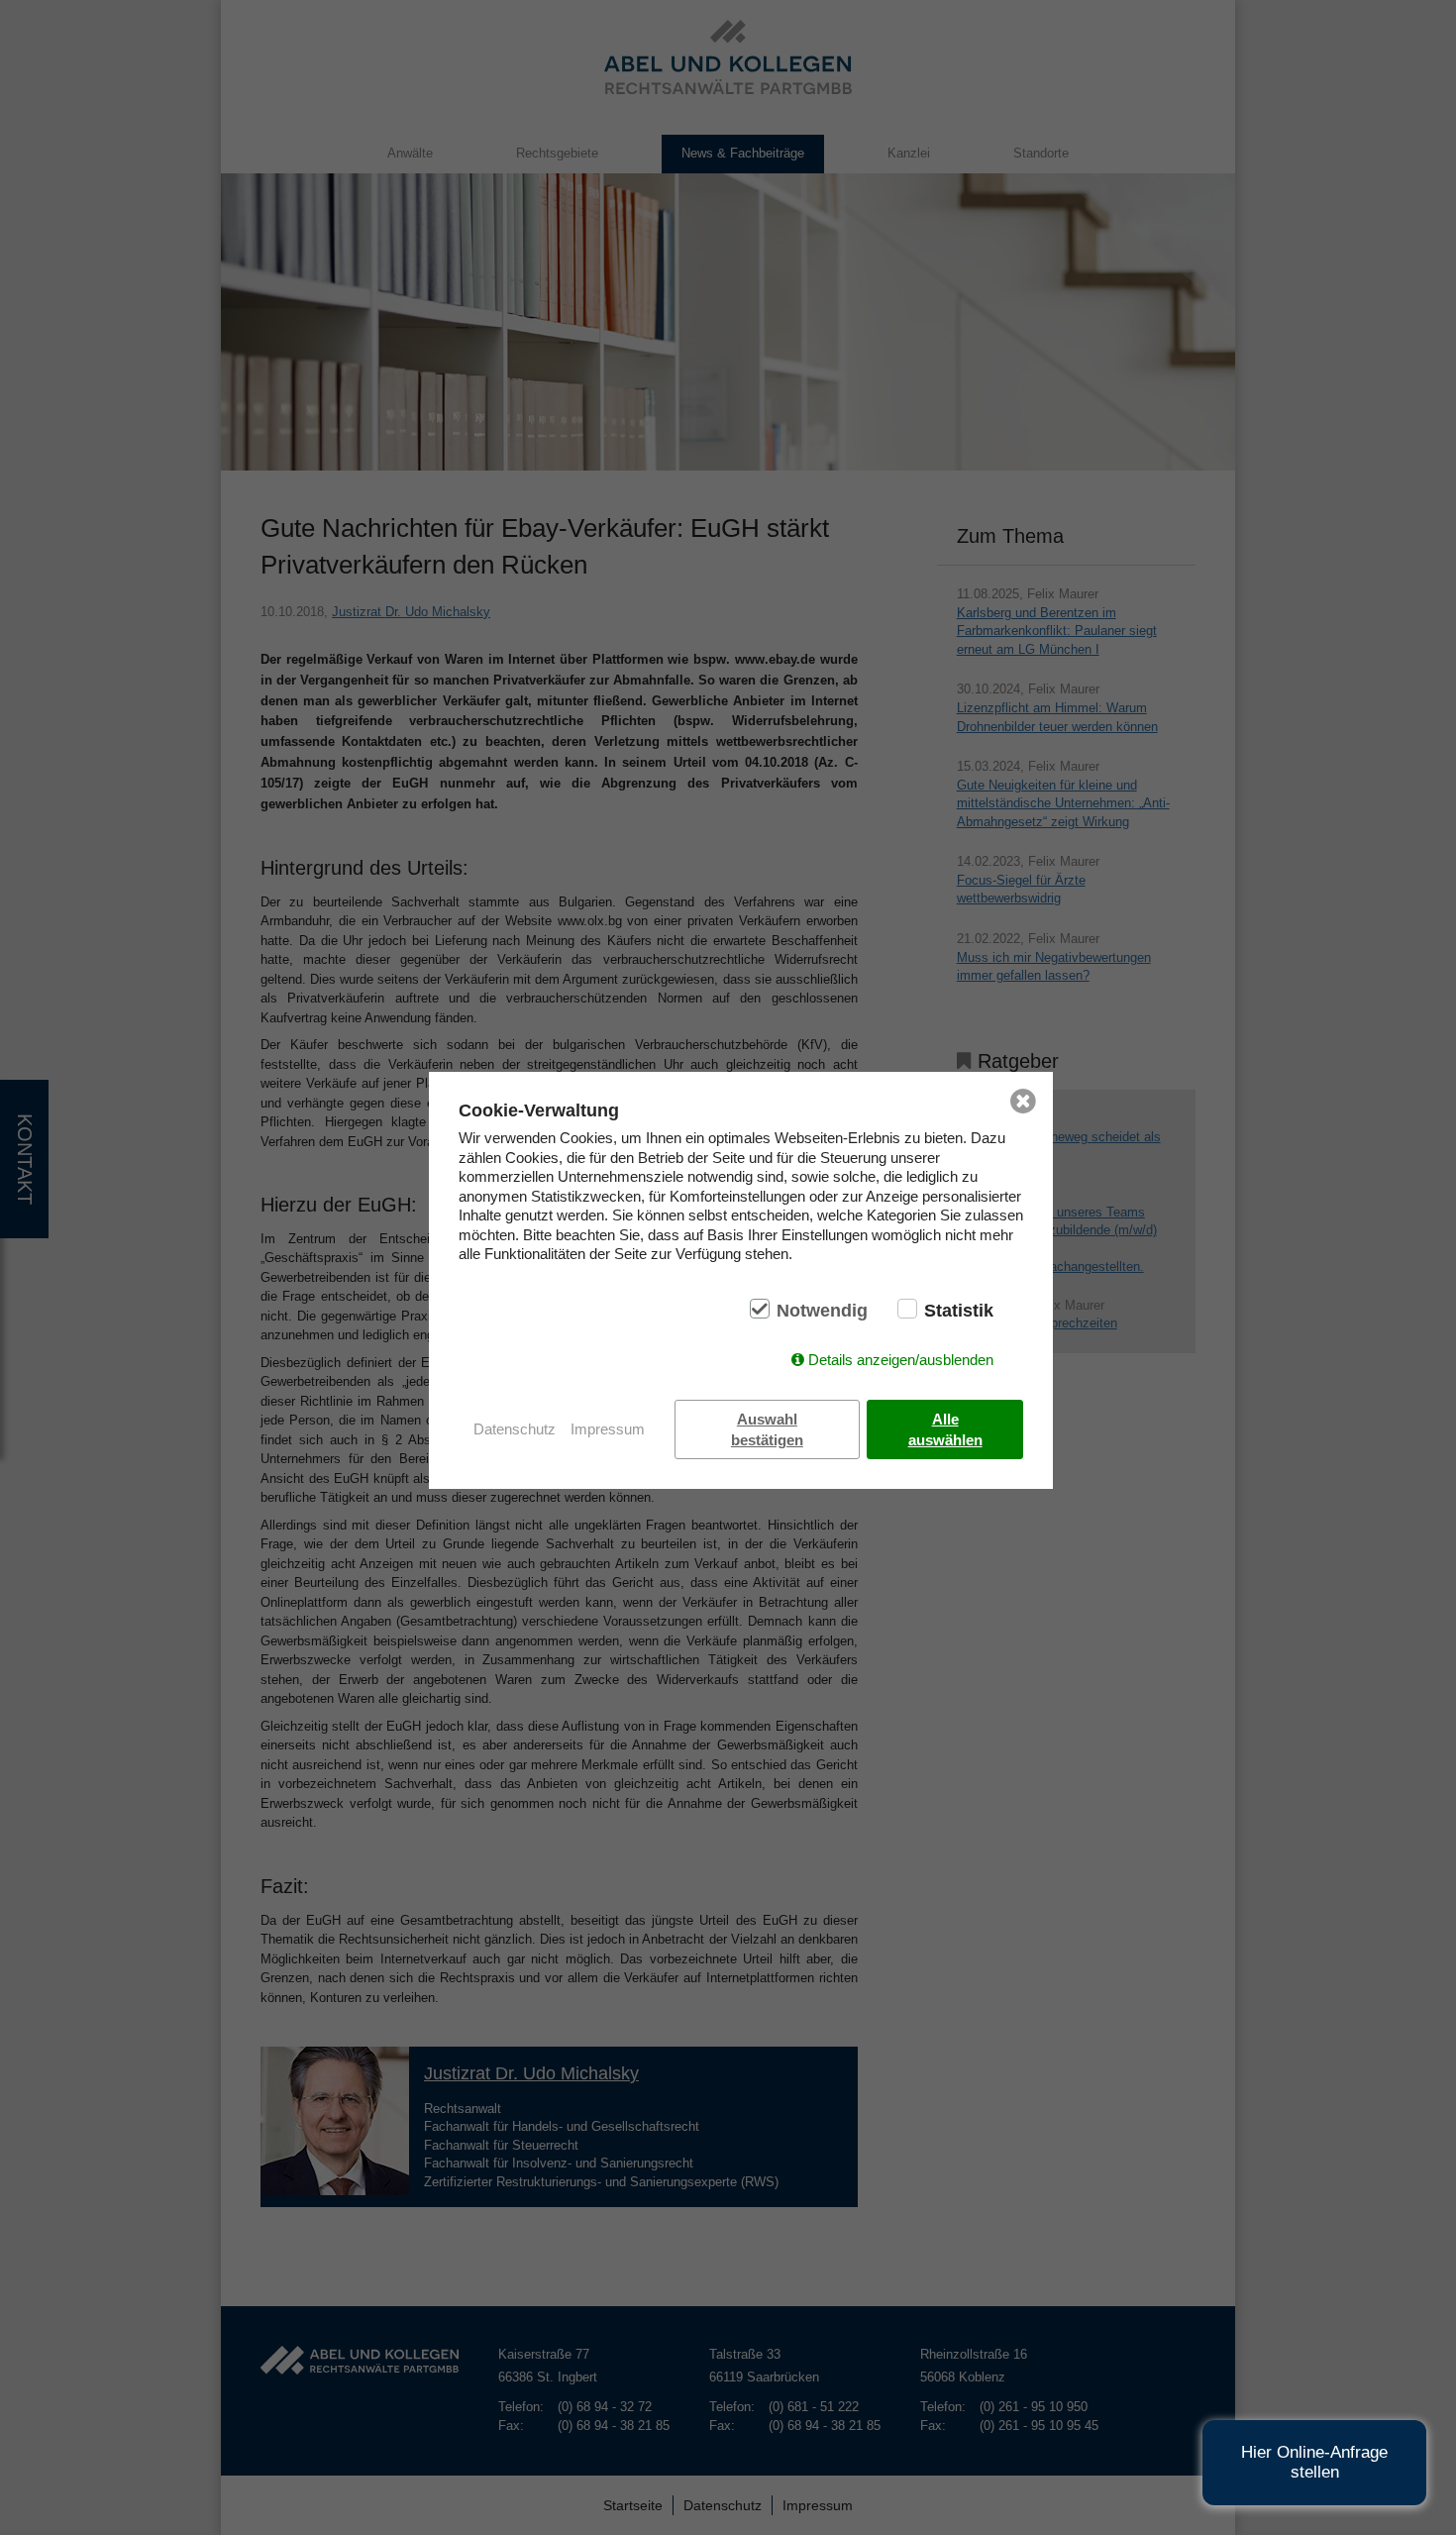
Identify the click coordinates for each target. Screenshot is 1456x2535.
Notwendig (822, 1311)
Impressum (608, 1429)
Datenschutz (515, 1429)
